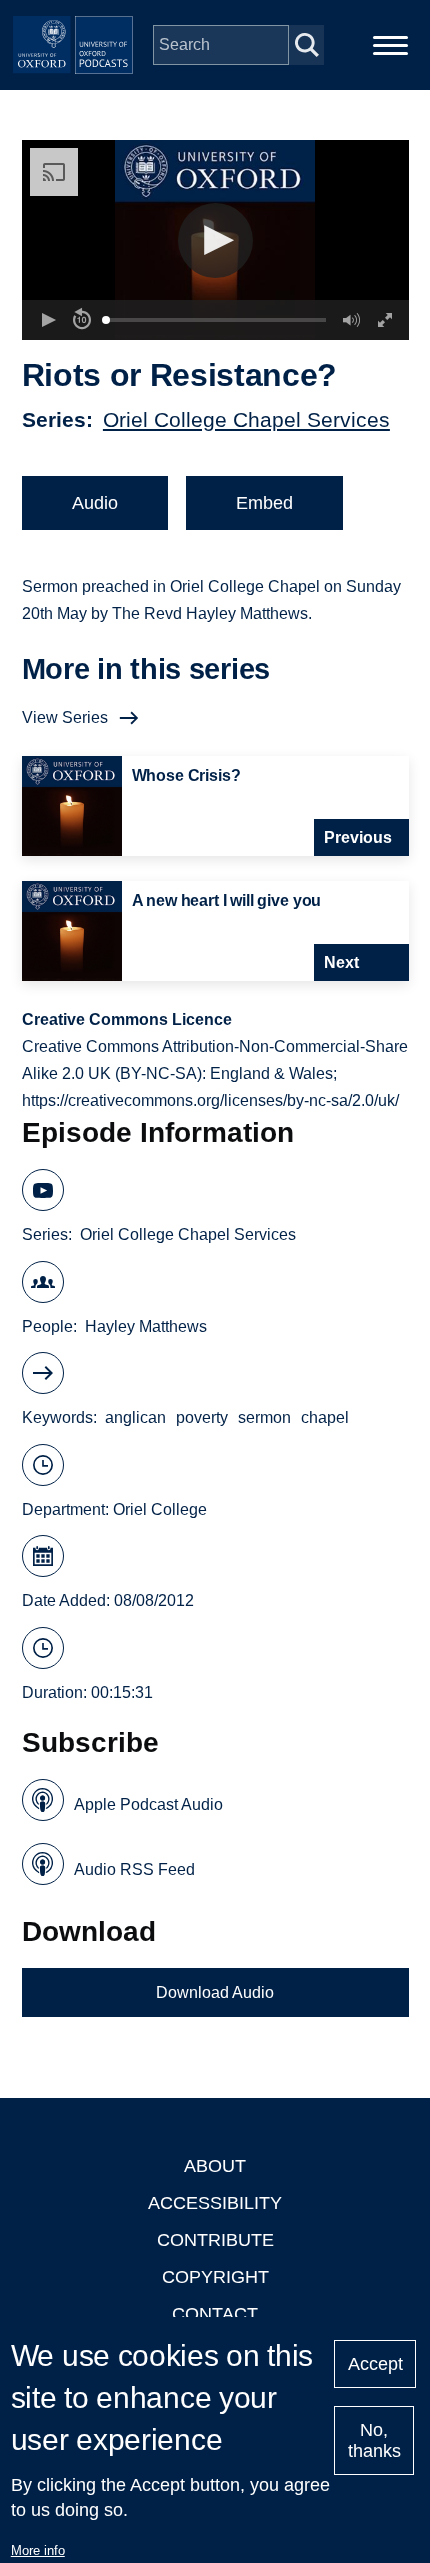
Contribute (215, 2240)
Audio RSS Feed (134, 1869)
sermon (264, 1417)
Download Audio (215, 1992)
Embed (264, 503)
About (215, 2166)
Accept (375, 2364)
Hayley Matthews (146, 1326)
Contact (215, 2314)
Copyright (215, 2277)
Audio (95, 503)
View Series (65, 717)
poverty (202, 1417)
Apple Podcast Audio (148, 1804)
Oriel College (160, 1509)
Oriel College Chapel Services (246, 419)
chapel (325, 1417)
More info (38, 2550)
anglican (135, 1417)
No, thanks (374, 2440)
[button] (215, 240)
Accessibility (215, 2203)
